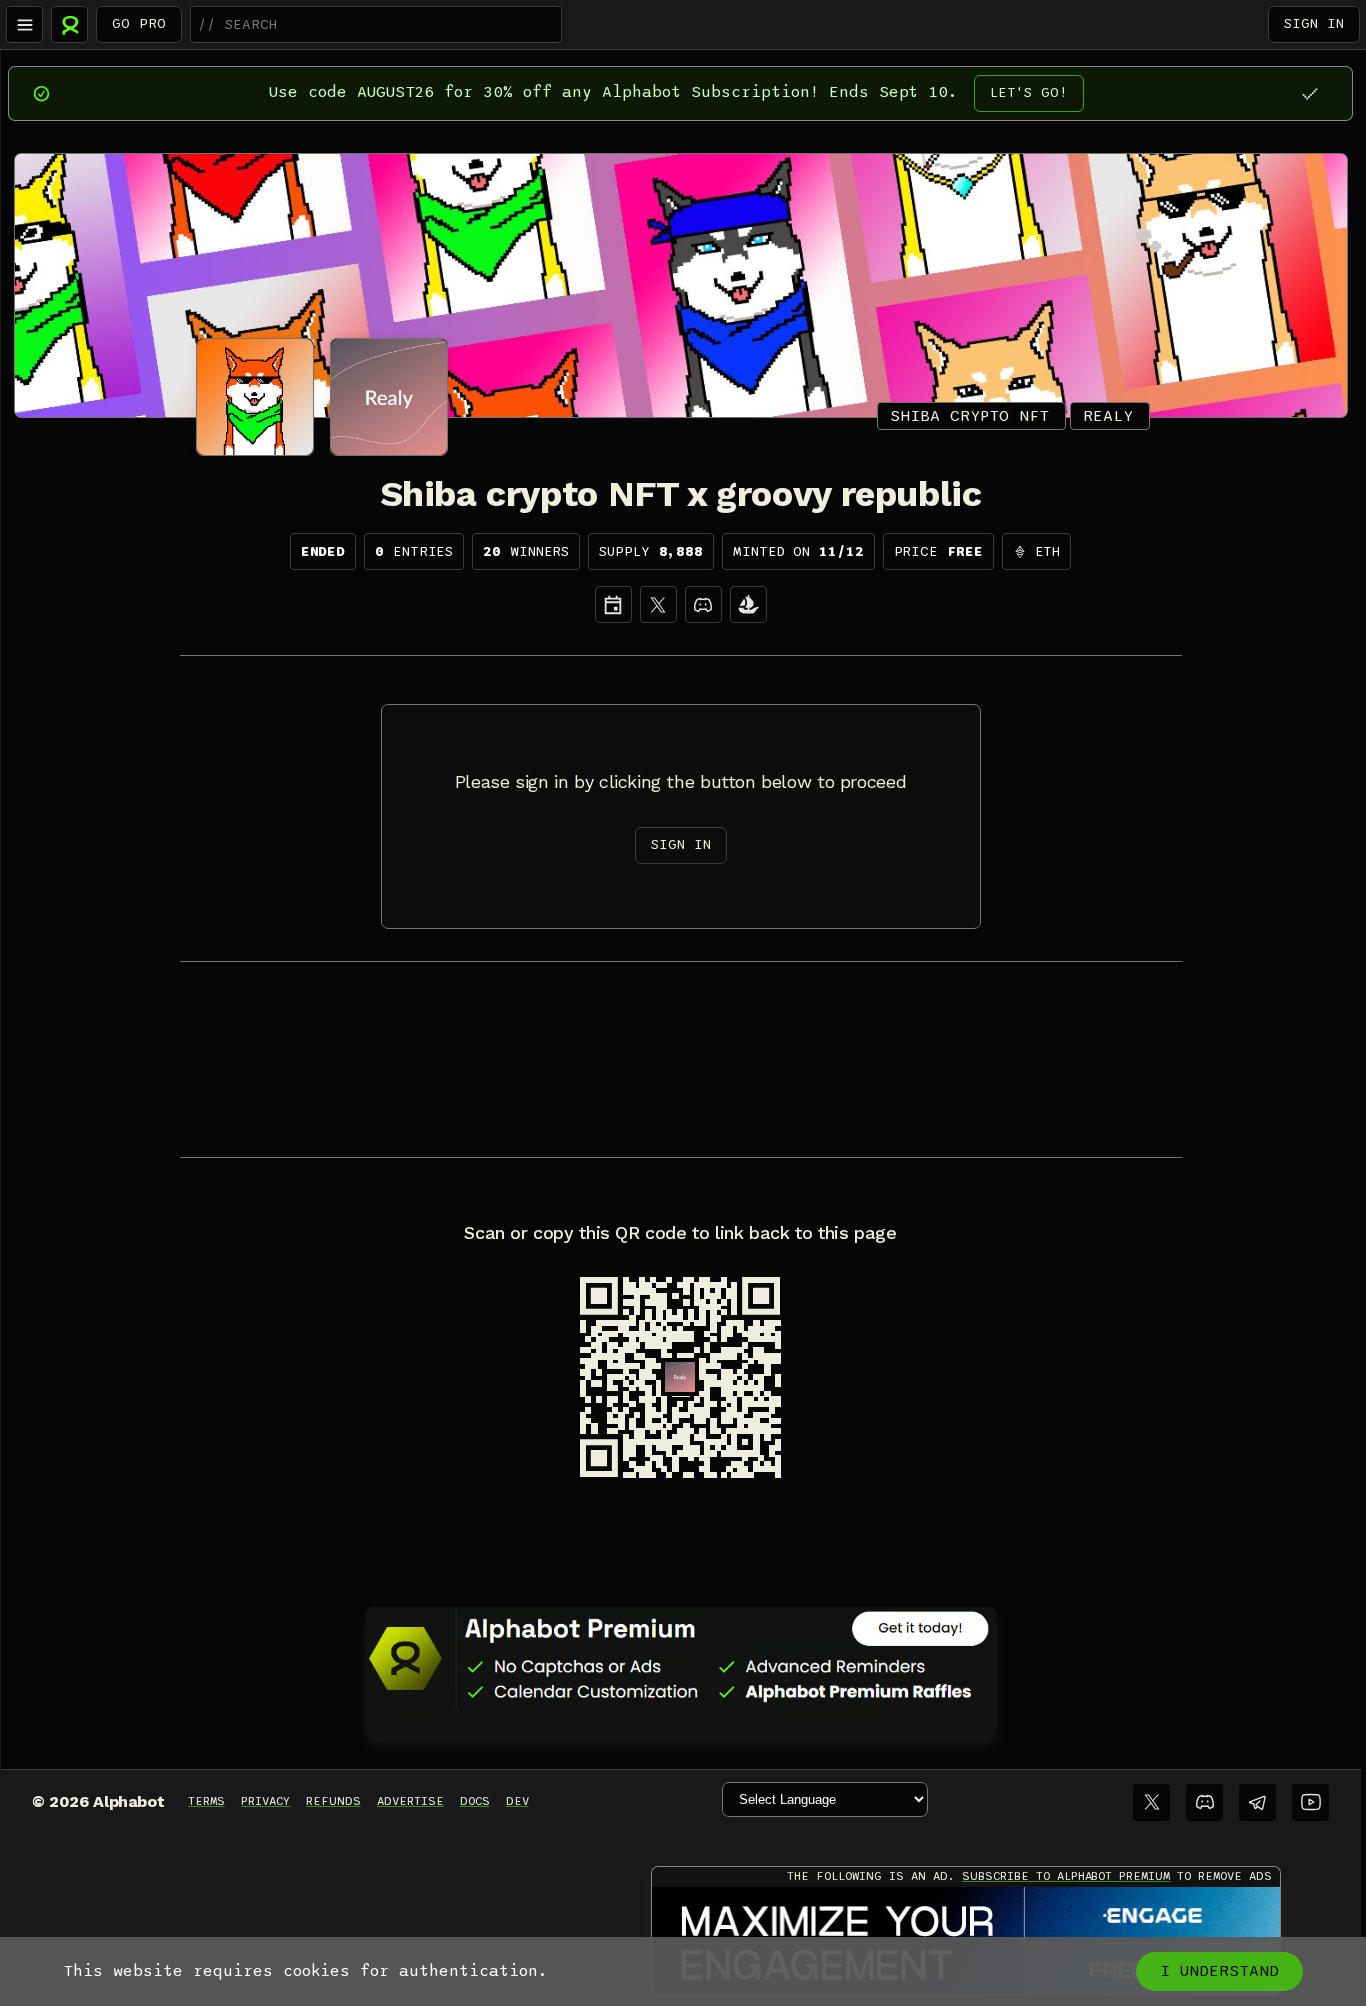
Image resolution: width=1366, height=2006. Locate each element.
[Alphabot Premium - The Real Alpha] (681, 1658)
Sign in (1314, 23)
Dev (517, 1801)
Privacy (265, 1801)
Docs (475, 1801)
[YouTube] (1310, 1802)
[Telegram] (1257, 1802)
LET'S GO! (1029, 92)
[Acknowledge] (1309, 93)
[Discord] (703, 604)
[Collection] (748, 604)
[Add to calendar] (613, 604)
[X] (658, 604)
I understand (1219, 1971)
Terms (206, 1801)
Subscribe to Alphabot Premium (1066, 1876)
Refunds (333, 1801)
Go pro (139, 23)
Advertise (410, 1801)
